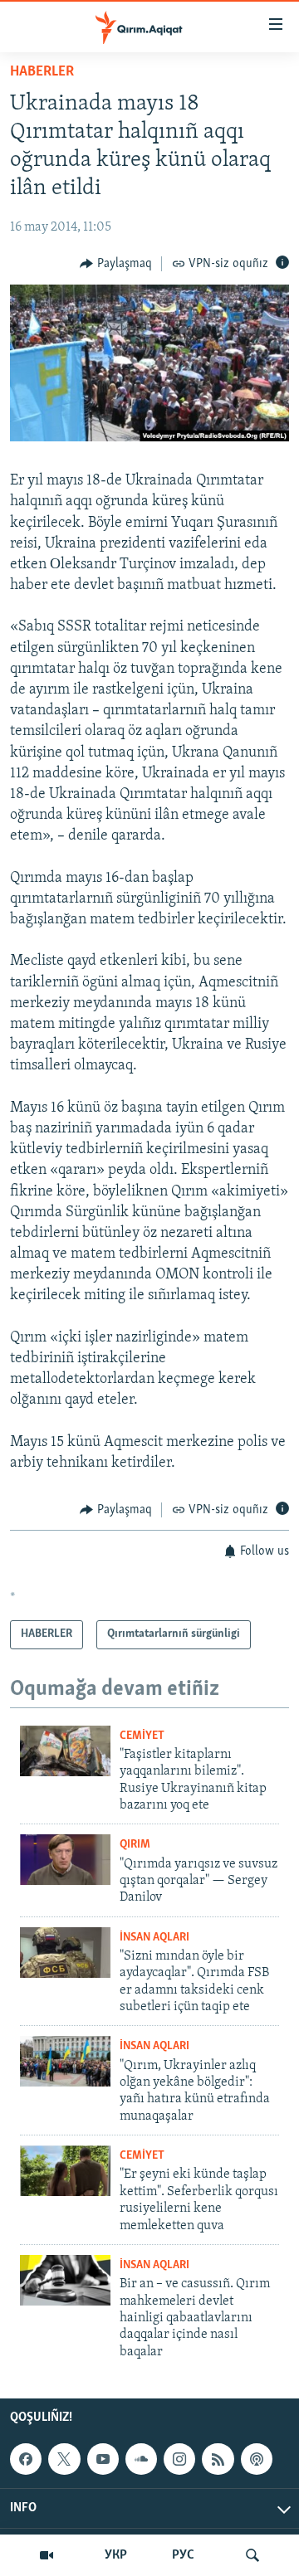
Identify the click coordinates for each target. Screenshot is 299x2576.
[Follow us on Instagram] (179, 2459)
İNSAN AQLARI (154, 1938)
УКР (116, 2555)
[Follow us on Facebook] (26, 2459)
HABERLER (42, 72)
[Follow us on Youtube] (103, 2459)
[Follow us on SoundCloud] (141, 2459)
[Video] (47, 2555)
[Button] (116, 264)
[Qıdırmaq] (252, 2555)
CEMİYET (142, 1736)
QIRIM (135, 1845)
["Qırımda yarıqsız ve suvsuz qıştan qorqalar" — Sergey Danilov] (65, 1860)
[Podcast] (257, 2459)
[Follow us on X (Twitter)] (64, 2459)
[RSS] (218, 2459)
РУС (183, 2555)
